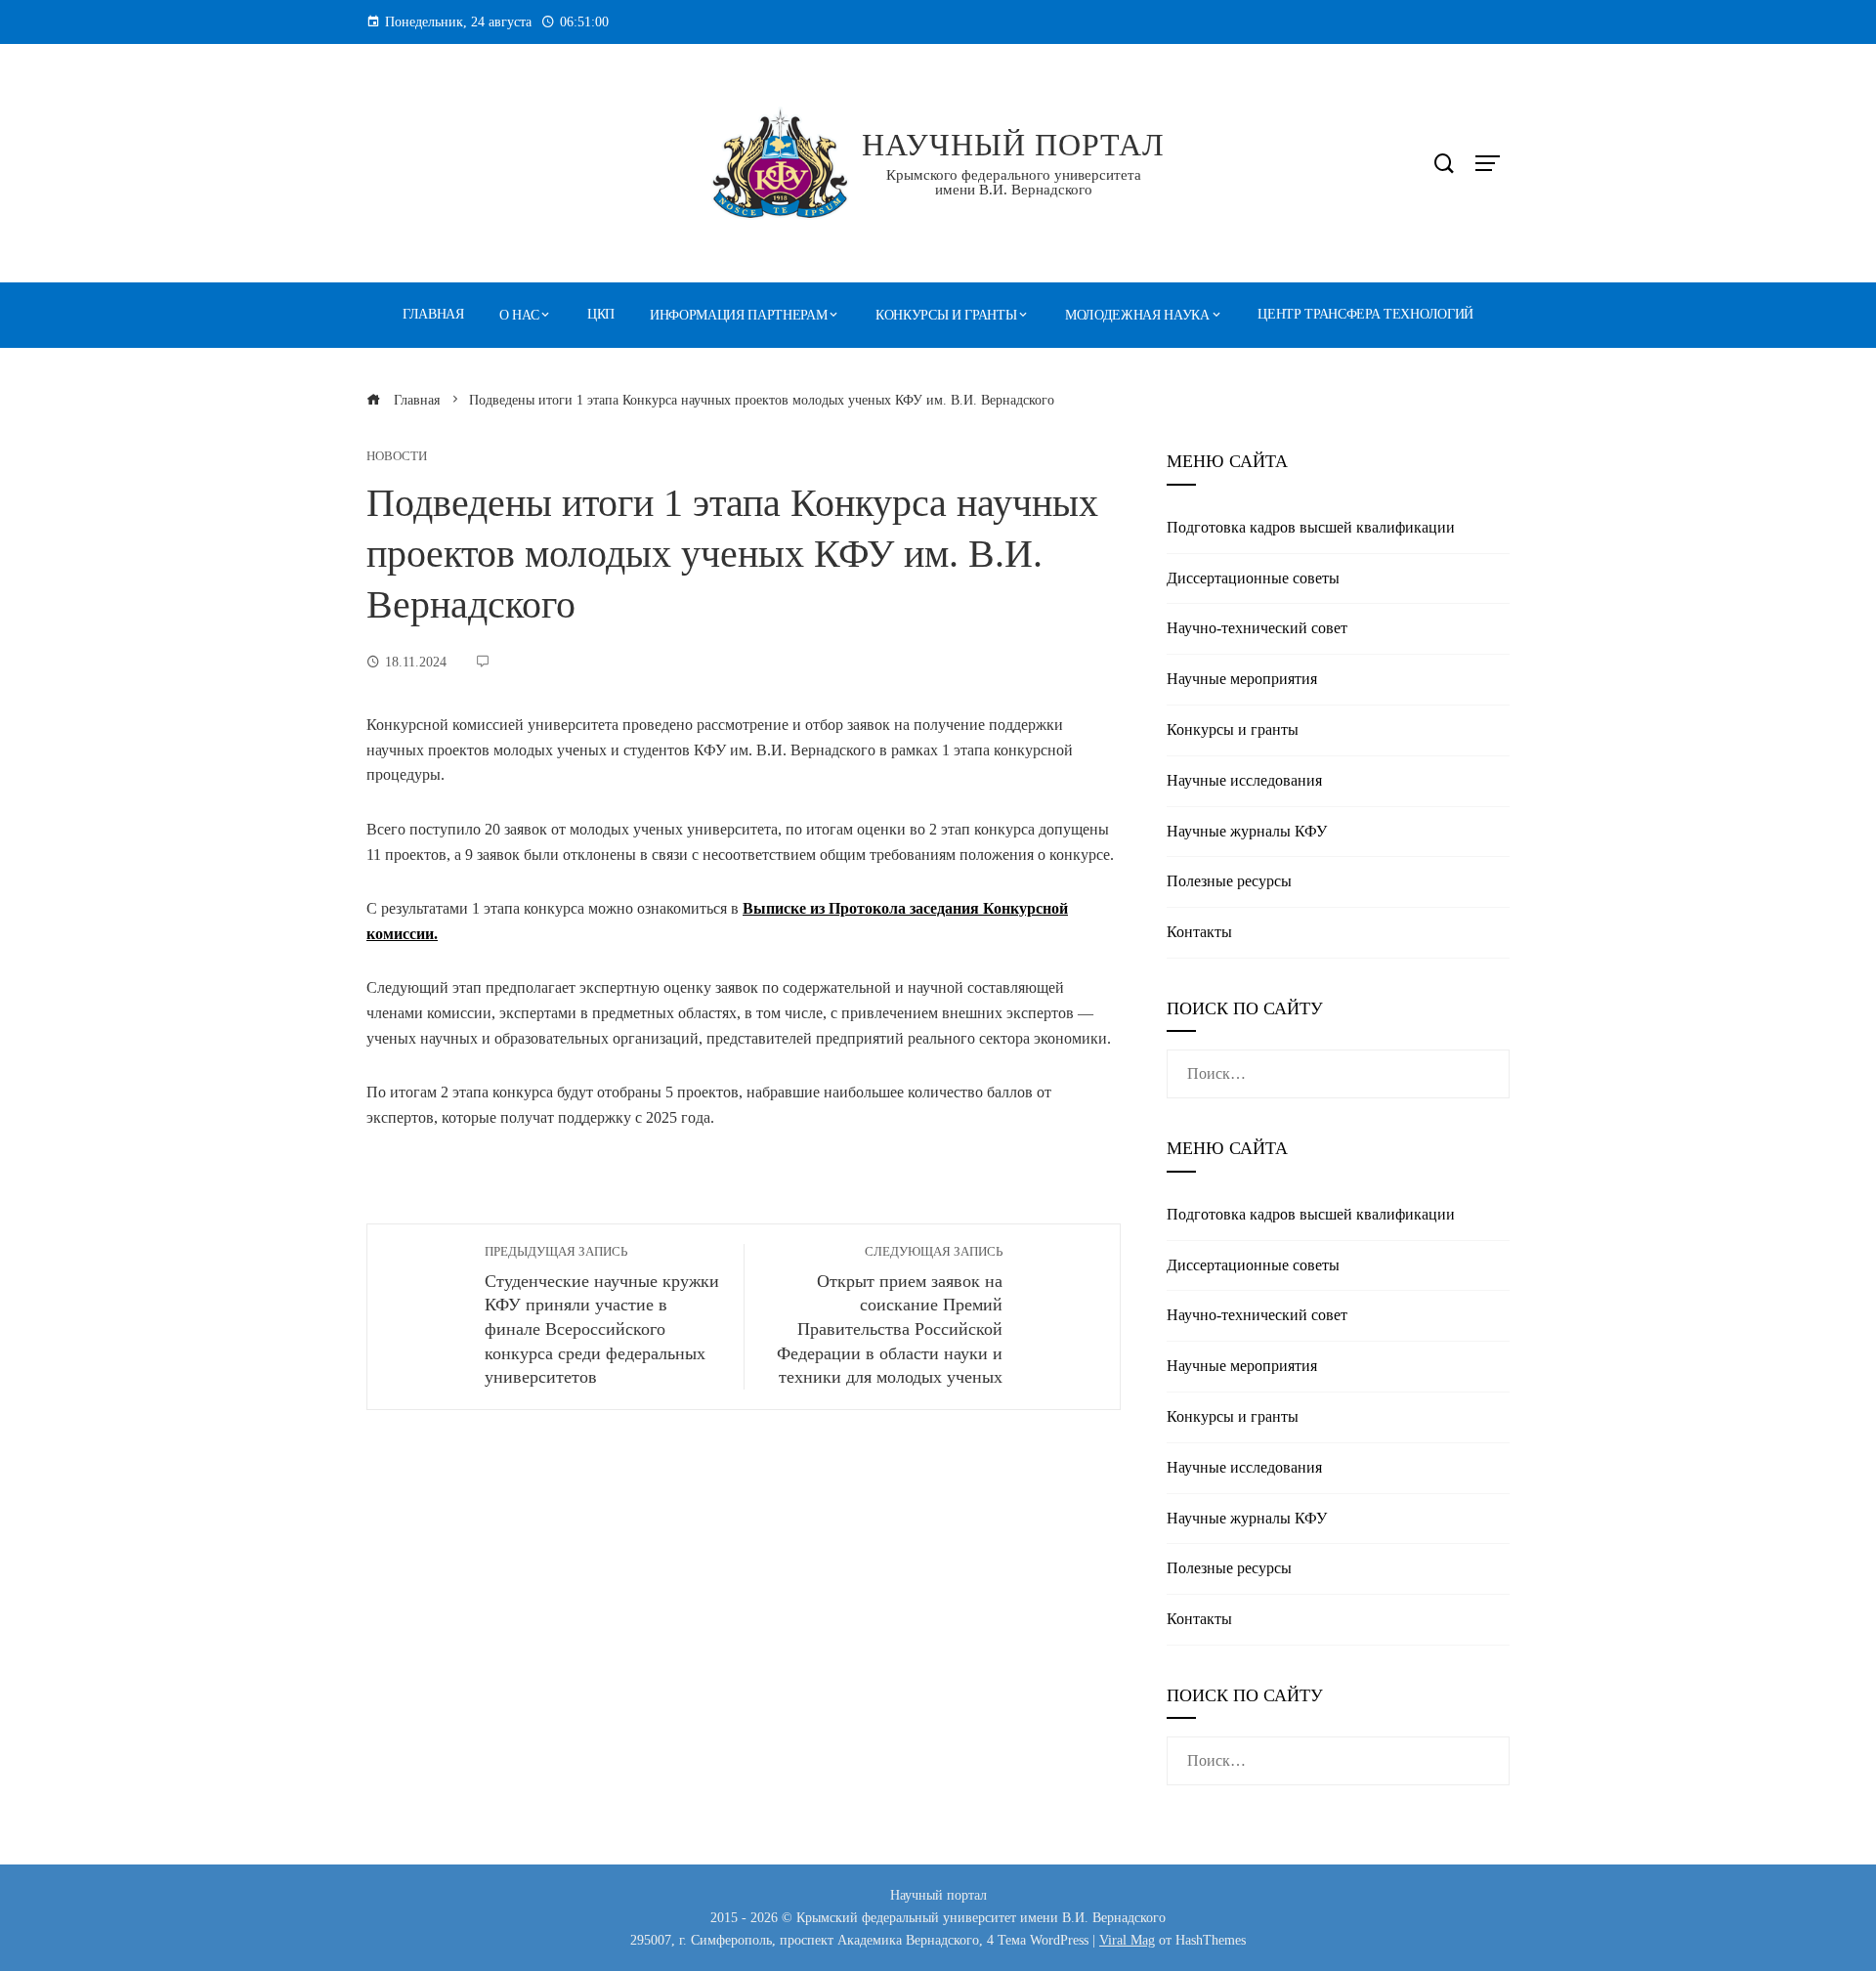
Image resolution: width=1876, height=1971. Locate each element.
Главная (433, 314)
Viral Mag (1127, 1940)
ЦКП (601, 314)
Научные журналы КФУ (1247, 831)
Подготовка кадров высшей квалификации (1311, 527)
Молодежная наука (1137, 315)
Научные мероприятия (1242, 679)
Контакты (1199, 932)
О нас (519, 315)
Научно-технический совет (1257, 628)
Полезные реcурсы (1229, 881)
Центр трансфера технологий (1365, 314)
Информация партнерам (738, 315)
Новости (397, 457)
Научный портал (1013, 145)
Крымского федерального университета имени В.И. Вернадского (1014, 182)
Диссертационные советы (1253, 578)
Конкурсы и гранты (946, 315)
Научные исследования (1244, 780)
